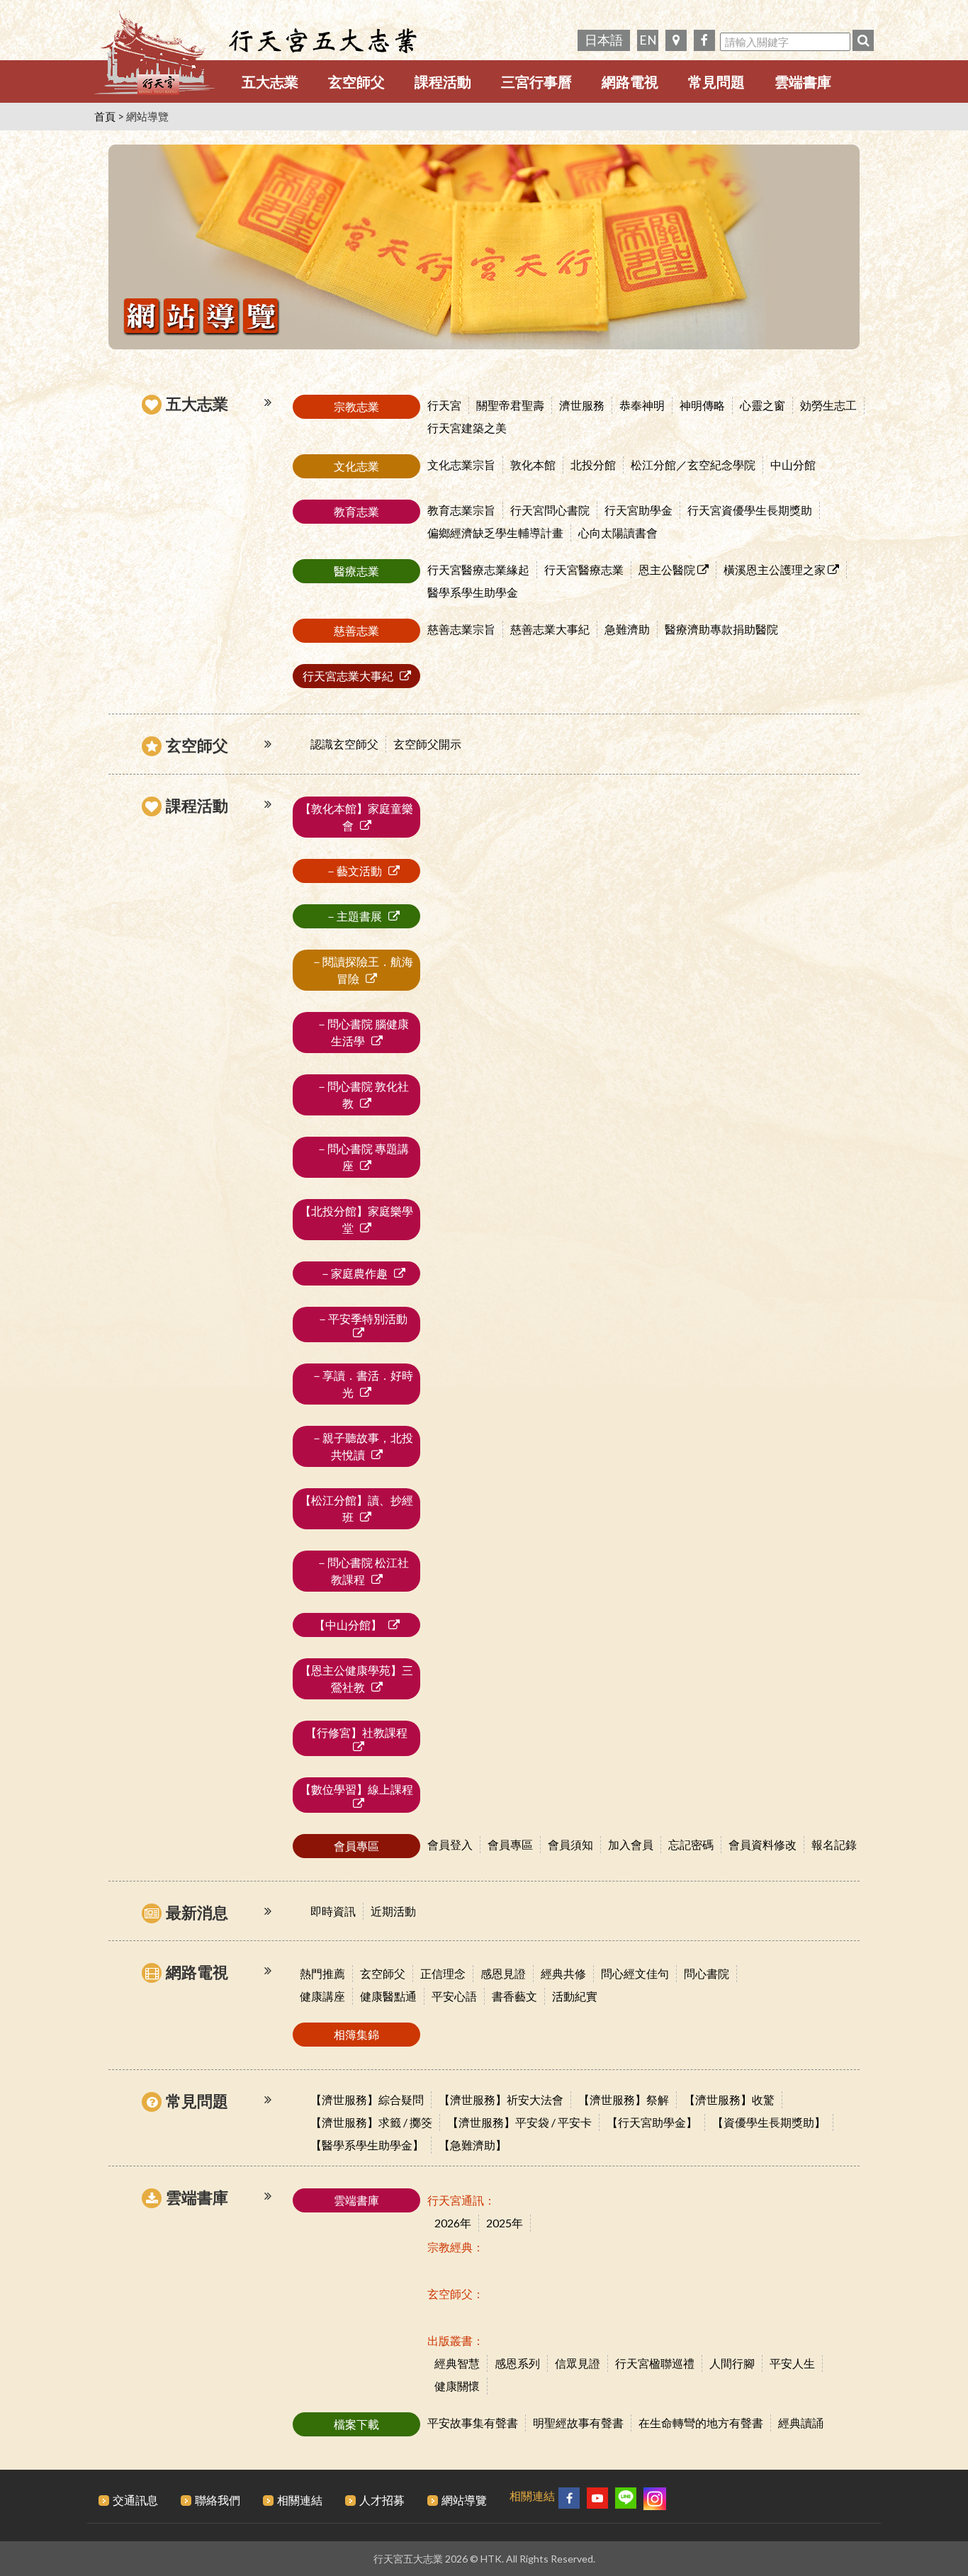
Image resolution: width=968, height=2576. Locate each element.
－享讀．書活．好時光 (356, 1384)
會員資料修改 (762, 1844)
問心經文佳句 (635, 1973)
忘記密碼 (691, 1844)
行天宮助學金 (638, 510)
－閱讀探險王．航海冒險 (356, 970)
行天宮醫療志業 (584, 569)
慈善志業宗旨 (461, 629)
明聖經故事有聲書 (578, 2423)
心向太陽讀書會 (618, 533)
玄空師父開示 (427, 744)
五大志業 (270, 81)
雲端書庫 (803, 81)
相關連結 (300, 2500)
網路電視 (630, 81)
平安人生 (792, 2363)
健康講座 (322, 1996)
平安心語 (454, 1996)
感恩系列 (517, 2363)
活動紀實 (575, 1996)
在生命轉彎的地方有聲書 (701, 2423)
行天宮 (444, 405)
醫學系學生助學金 (473, 592)
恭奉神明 (642, 405)
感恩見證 (503, 1973)
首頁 (105, 116)
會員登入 (450, 1844)
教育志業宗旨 (461, 510)
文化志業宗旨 (461, 465)
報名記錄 (834, 1844)
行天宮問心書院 (550, 510)
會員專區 (510, 1844)
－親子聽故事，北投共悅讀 (356, 1446)
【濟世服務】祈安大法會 (501, 2099)
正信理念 (443, 1973)
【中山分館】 (349, 1625)
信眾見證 (578, 2363)
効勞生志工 (828, 405)
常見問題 (716, 81)
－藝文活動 (349, 871)
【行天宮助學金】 (652, 2122)
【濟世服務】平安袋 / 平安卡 (519, 2122)
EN (648, 40)
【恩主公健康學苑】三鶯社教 (356, 1678)
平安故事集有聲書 (473, 2423)
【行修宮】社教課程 (356, 1732)
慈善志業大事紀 (550, 629)
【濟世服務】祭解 (624, 2099)
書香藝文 (514, 1996)
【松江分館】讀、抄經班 (356, 1508)
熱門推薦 (322, 1973)
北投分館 (593, 465)
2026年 (453, 2223)
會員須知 (570, 1844)
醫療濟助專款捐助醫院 (721, 629)
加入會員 (631, 1844)
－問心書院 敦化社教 (357, 1095)
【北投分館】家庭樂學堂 (356, 1219)
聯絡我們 (218, 2500)
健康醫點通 (388, 1996)
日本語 (604, 40)
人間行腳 (732, 2363)
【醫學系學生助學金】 (367, 2145)
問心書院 (707, 1973)
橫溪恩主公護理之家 (776, 569)
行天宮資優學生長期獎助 (750, 510)
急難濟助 (627, 629)
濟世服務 (582, 405)
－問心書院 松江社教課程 (357, 1571)
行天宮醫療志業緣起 (478, 569)
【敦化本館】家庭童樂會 (356, 817)
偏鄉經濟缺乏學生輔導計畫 (495, 533)
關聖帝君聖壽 (510, 405)
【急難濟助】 (473, 2145)
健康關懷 (457, 2386)
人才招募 (382, 2500)
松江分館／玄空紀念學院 (693, 465)
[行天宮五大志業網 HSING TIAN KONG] (154, 57)
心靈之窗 (762, 405)
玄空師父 (356, 81)
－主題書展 (349, 916)
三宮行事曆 (536, 81)
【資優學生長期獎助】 (769, 2122)
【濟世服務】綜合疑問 (367, 2099)
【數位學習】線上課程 (356, 1789)
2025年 (505, 2223)
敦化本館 (533, 465)
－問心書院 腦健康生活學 (357, 1032)
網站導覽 (464, 2500)
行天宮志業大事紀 (349, 676)
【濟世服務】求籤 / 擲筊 (371, 2122)
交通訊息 (135, 2500)
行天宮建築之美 (467, 428)
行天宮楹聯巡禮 (655, 2363)
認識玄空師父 (344, 744)
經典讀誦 (801, 2423)
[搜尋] (863, 40)
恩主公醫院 (668, 569)
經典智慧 (457, 2363)
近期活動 (393, 1911)
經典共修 (563, 1973)
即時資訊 (333, 1911)
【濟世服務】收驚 (729, 2099)
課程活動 (443, 81)
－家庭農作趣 (349, 1273)
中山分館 (793, 465)
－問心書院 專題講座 (357, 1157)
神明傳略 (702, 405)
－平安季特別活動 (356, 1318)
